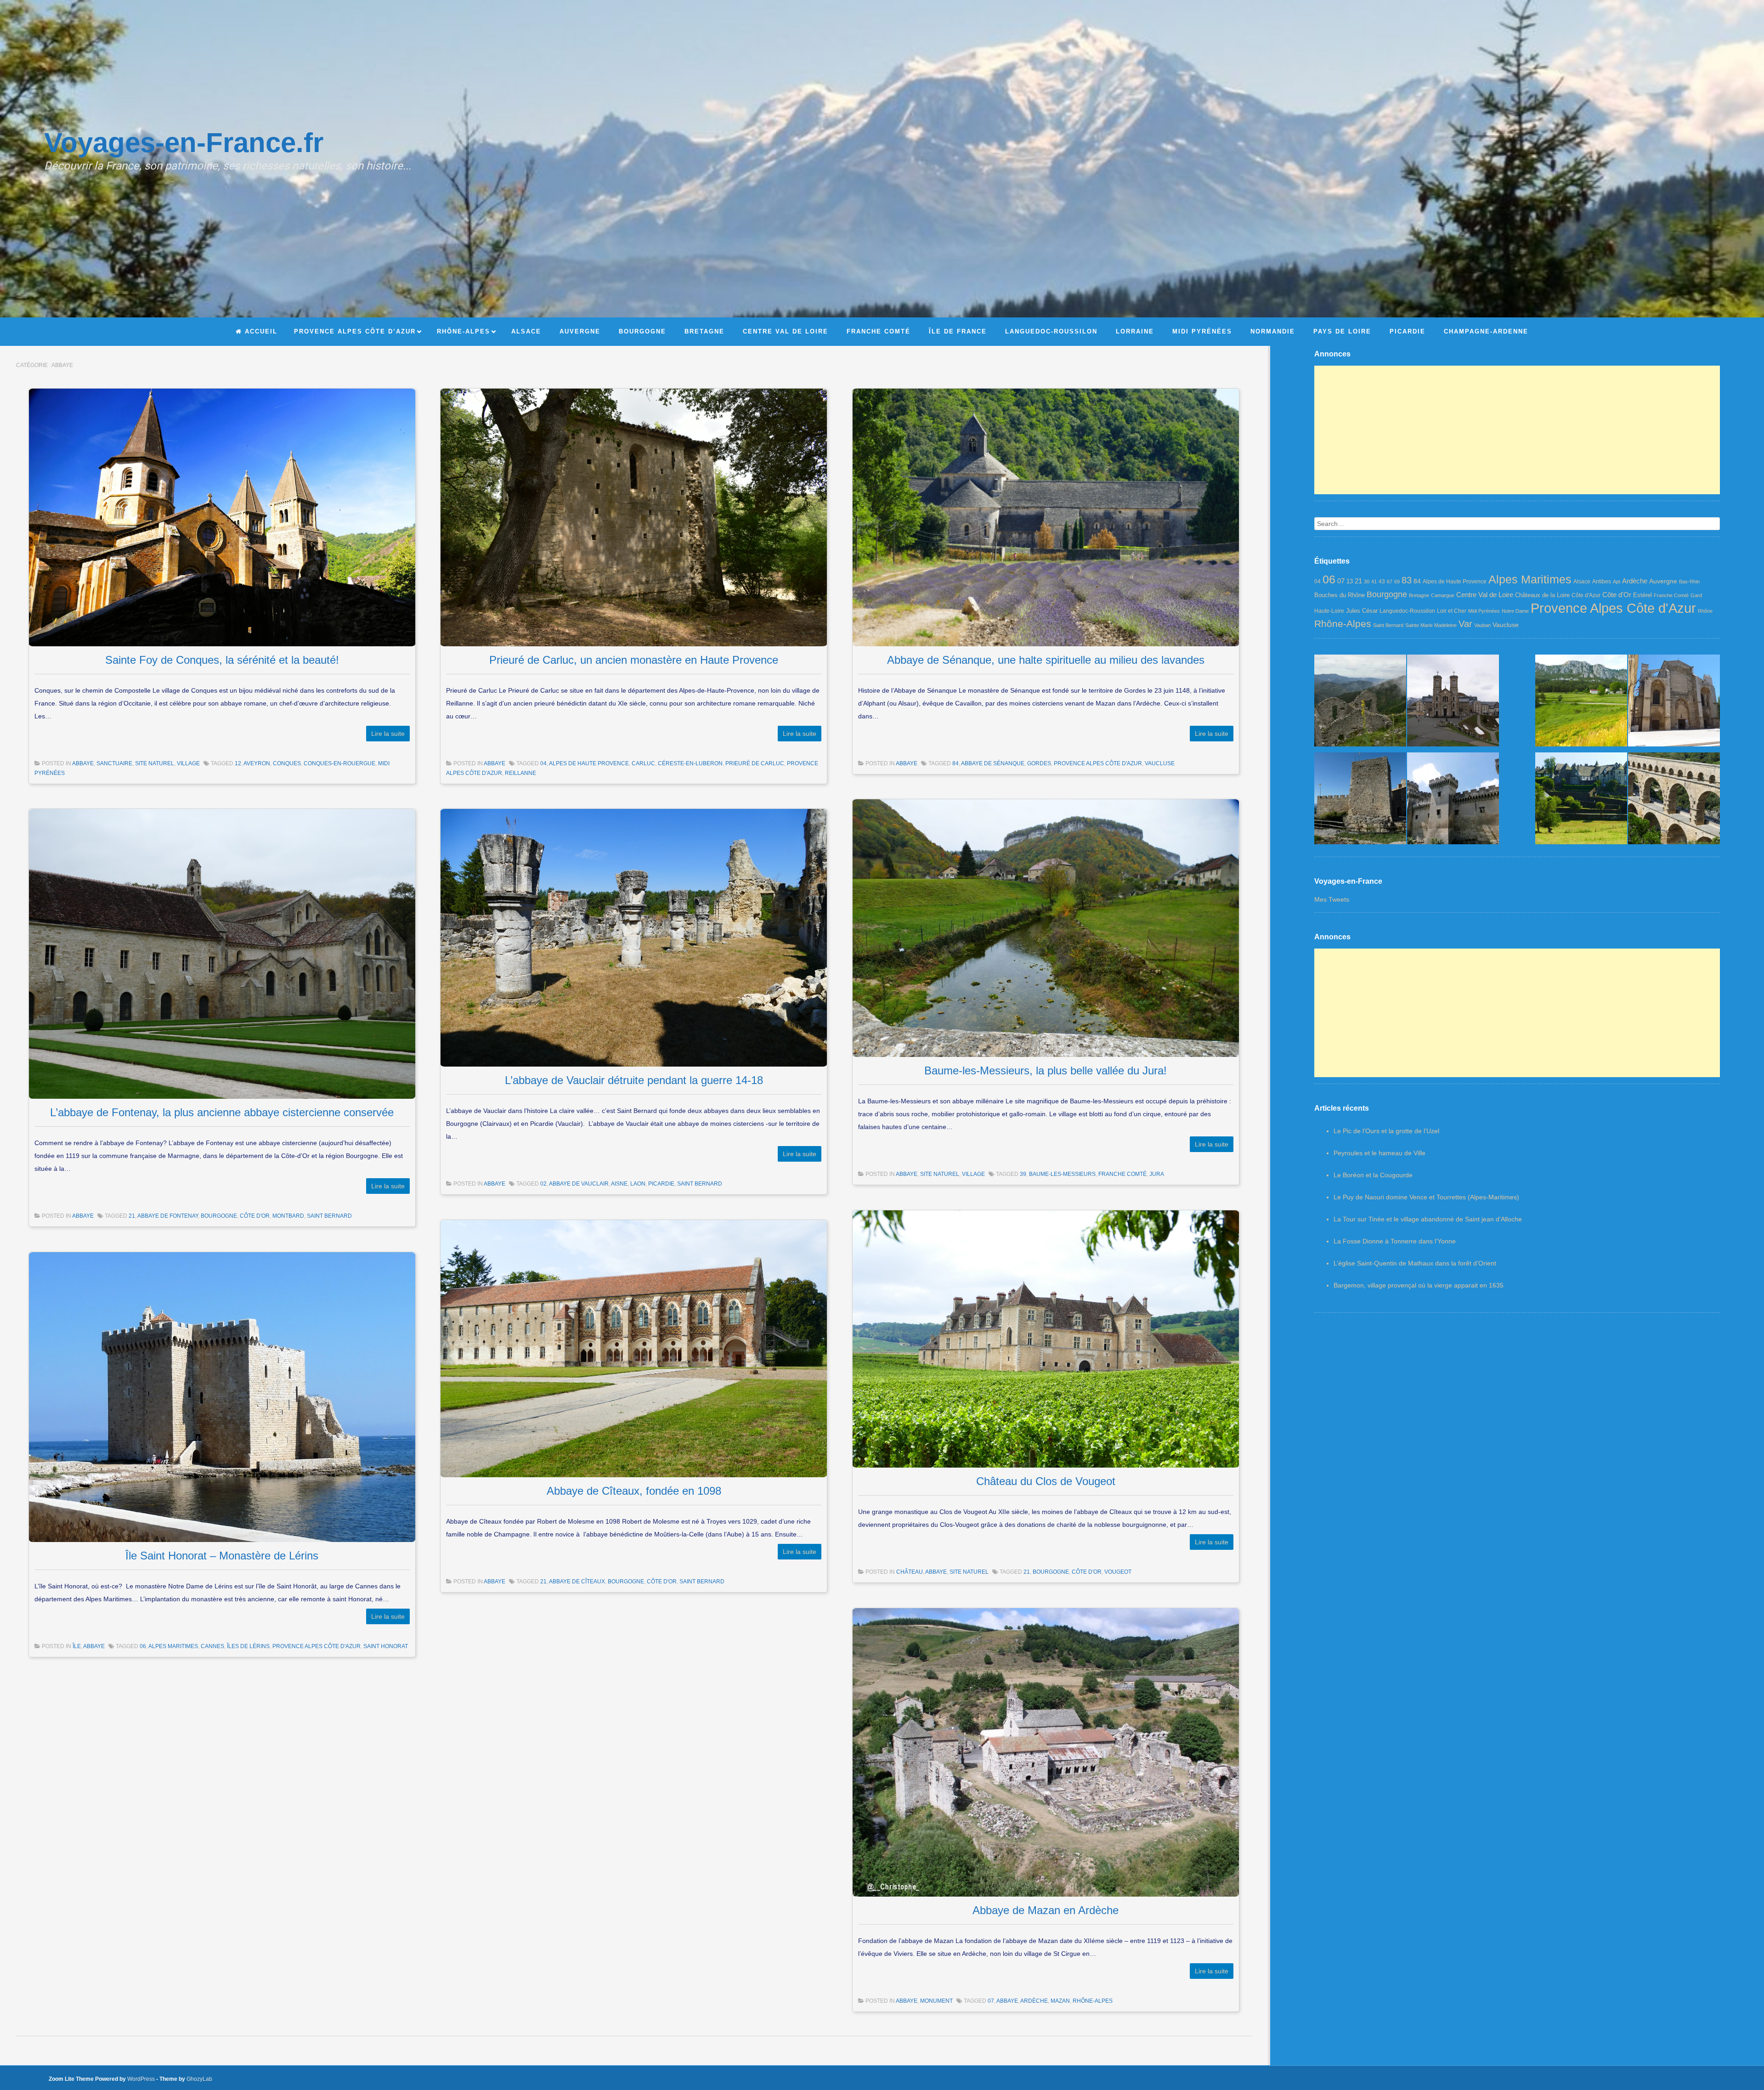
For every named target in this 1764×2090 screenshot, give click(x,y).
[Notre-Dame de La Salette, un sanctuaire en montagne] (1453, 703)
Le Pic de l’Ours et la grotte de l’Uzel (1386, 1131)
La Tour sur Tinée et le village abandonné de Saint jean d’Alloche (1428, 1219)
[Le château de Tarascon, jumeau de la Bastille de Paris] (1453, 800)
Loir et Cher (1452, 611)
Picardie (661, 1184)
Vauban (1482, 625)
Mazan (1060, 2001)
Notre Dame (1515, 611)
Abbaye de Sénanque (993, 763)
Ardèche (1034, 2001)
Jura (1157, 1174)
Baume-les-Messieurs (1062, 1174)
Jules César (1362, 611)
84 (955, 763)
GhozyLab (199, 2079)
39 (1023, 1174)
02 (543, 1184)
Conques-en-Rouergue (339, 763)
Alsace (1582, 582)
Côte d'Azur (1586, 595)
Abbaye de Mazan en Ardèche (1046, 1910)
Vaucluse (1160, 763)
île (77, 1646)
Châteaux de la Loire (1542, 595)
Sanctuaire (114, 763)
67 (1390, 582)
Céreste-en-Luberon (690, 763)
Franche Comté (1122, 1174)
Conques (287, 763)
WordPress (141, 2079)
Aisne (619, 1184)
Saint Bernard (329, 1216)
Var (1465, 624)
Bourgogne (219, 1216)
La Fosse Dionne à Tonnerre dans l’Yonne (1395, 1241)
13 (1350, 581)
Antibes (1602, 582)
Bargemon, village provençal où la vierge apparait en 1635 (1419, 1285)
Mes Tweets (1332, 899)
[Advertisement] (1517, 430)
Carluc (643, 763)
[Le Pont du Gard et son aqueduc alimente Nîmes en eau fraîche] (1674, 800)
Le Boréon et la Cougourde (1373, 1175)
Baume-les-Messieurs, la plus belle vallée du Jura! (1046, 1070)
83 (1407, 580)
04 (543, 763)
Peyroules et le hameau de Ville (1380, 1153)
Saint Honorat (386, 1646)
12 (238, 763)
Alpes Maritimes (173, 1646)
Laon (638, 1184)
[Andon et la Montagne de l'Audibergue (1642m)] (1581, 703)
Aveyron (257, 763)
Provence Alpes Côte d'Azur (1098, 763)
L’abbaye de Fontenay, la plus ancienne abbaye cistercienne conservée (222, 1112)
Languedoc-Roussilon (1407, 611)
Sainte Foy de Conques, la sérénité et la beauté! (222, 660)
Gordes (1039, 763)
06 (143, 1646)
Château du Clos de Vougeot (1046, 1481)
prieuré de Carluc (755, 763)
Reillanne (520, 773)
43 (1382, 582)
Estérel (1642, 595)
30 (1367, 582)
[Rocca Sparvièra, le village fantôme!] (1360, 703)
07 (991, 2001)
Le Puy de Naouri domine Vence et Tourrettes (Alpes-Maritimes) (1426, 1197)
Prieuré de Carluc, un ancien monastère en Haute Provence (634, 660)
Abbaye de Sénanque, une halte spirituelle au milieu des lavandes (1046, 660)
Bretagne (1419, 595)
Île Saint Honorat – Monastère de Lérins (222, 1556)
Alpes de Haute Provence (589, 763)
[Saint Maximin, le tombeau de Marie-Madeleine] (1674, 703)
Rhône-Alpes (1093, 2001)
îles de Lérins (248, 1646)
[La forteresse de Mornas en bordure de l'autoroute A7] (1360, 800)
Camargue (1443, 595)
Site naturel (155, 763)
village (188, 763)
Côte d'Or (255, 1216)
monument (936, 2001)
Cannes (212, 1646)
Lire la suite (388, 734)
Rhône (1705, 611)
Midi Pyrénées (1484, 611)
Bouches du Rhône (1340, 595)
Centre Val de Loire (1485, 595)
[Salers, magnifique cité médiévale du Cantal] (1581, 800)
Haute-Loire (1329, 611)
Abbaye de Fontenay (168, 1216)
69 (1397, 582)
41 (1374, 582)
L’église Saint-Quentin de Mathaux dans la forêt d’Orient (1415, 1263)
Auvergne (1663, 581)
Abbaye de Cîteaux (577, 1582)
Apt (1617, 582)
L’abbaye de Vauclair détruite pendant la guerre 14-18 (634, 1080)
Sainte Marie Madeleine (1431, 625)
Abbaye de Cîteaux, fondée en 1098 (634, 1491)
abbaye (83, 763)
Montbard (288, 1216)
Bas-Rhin (1689, 582)
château (910, 1572)
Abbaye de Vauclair (579, 1184)
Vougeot (1118, 1572)
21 (132, 1216)
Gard (1696, 595)
